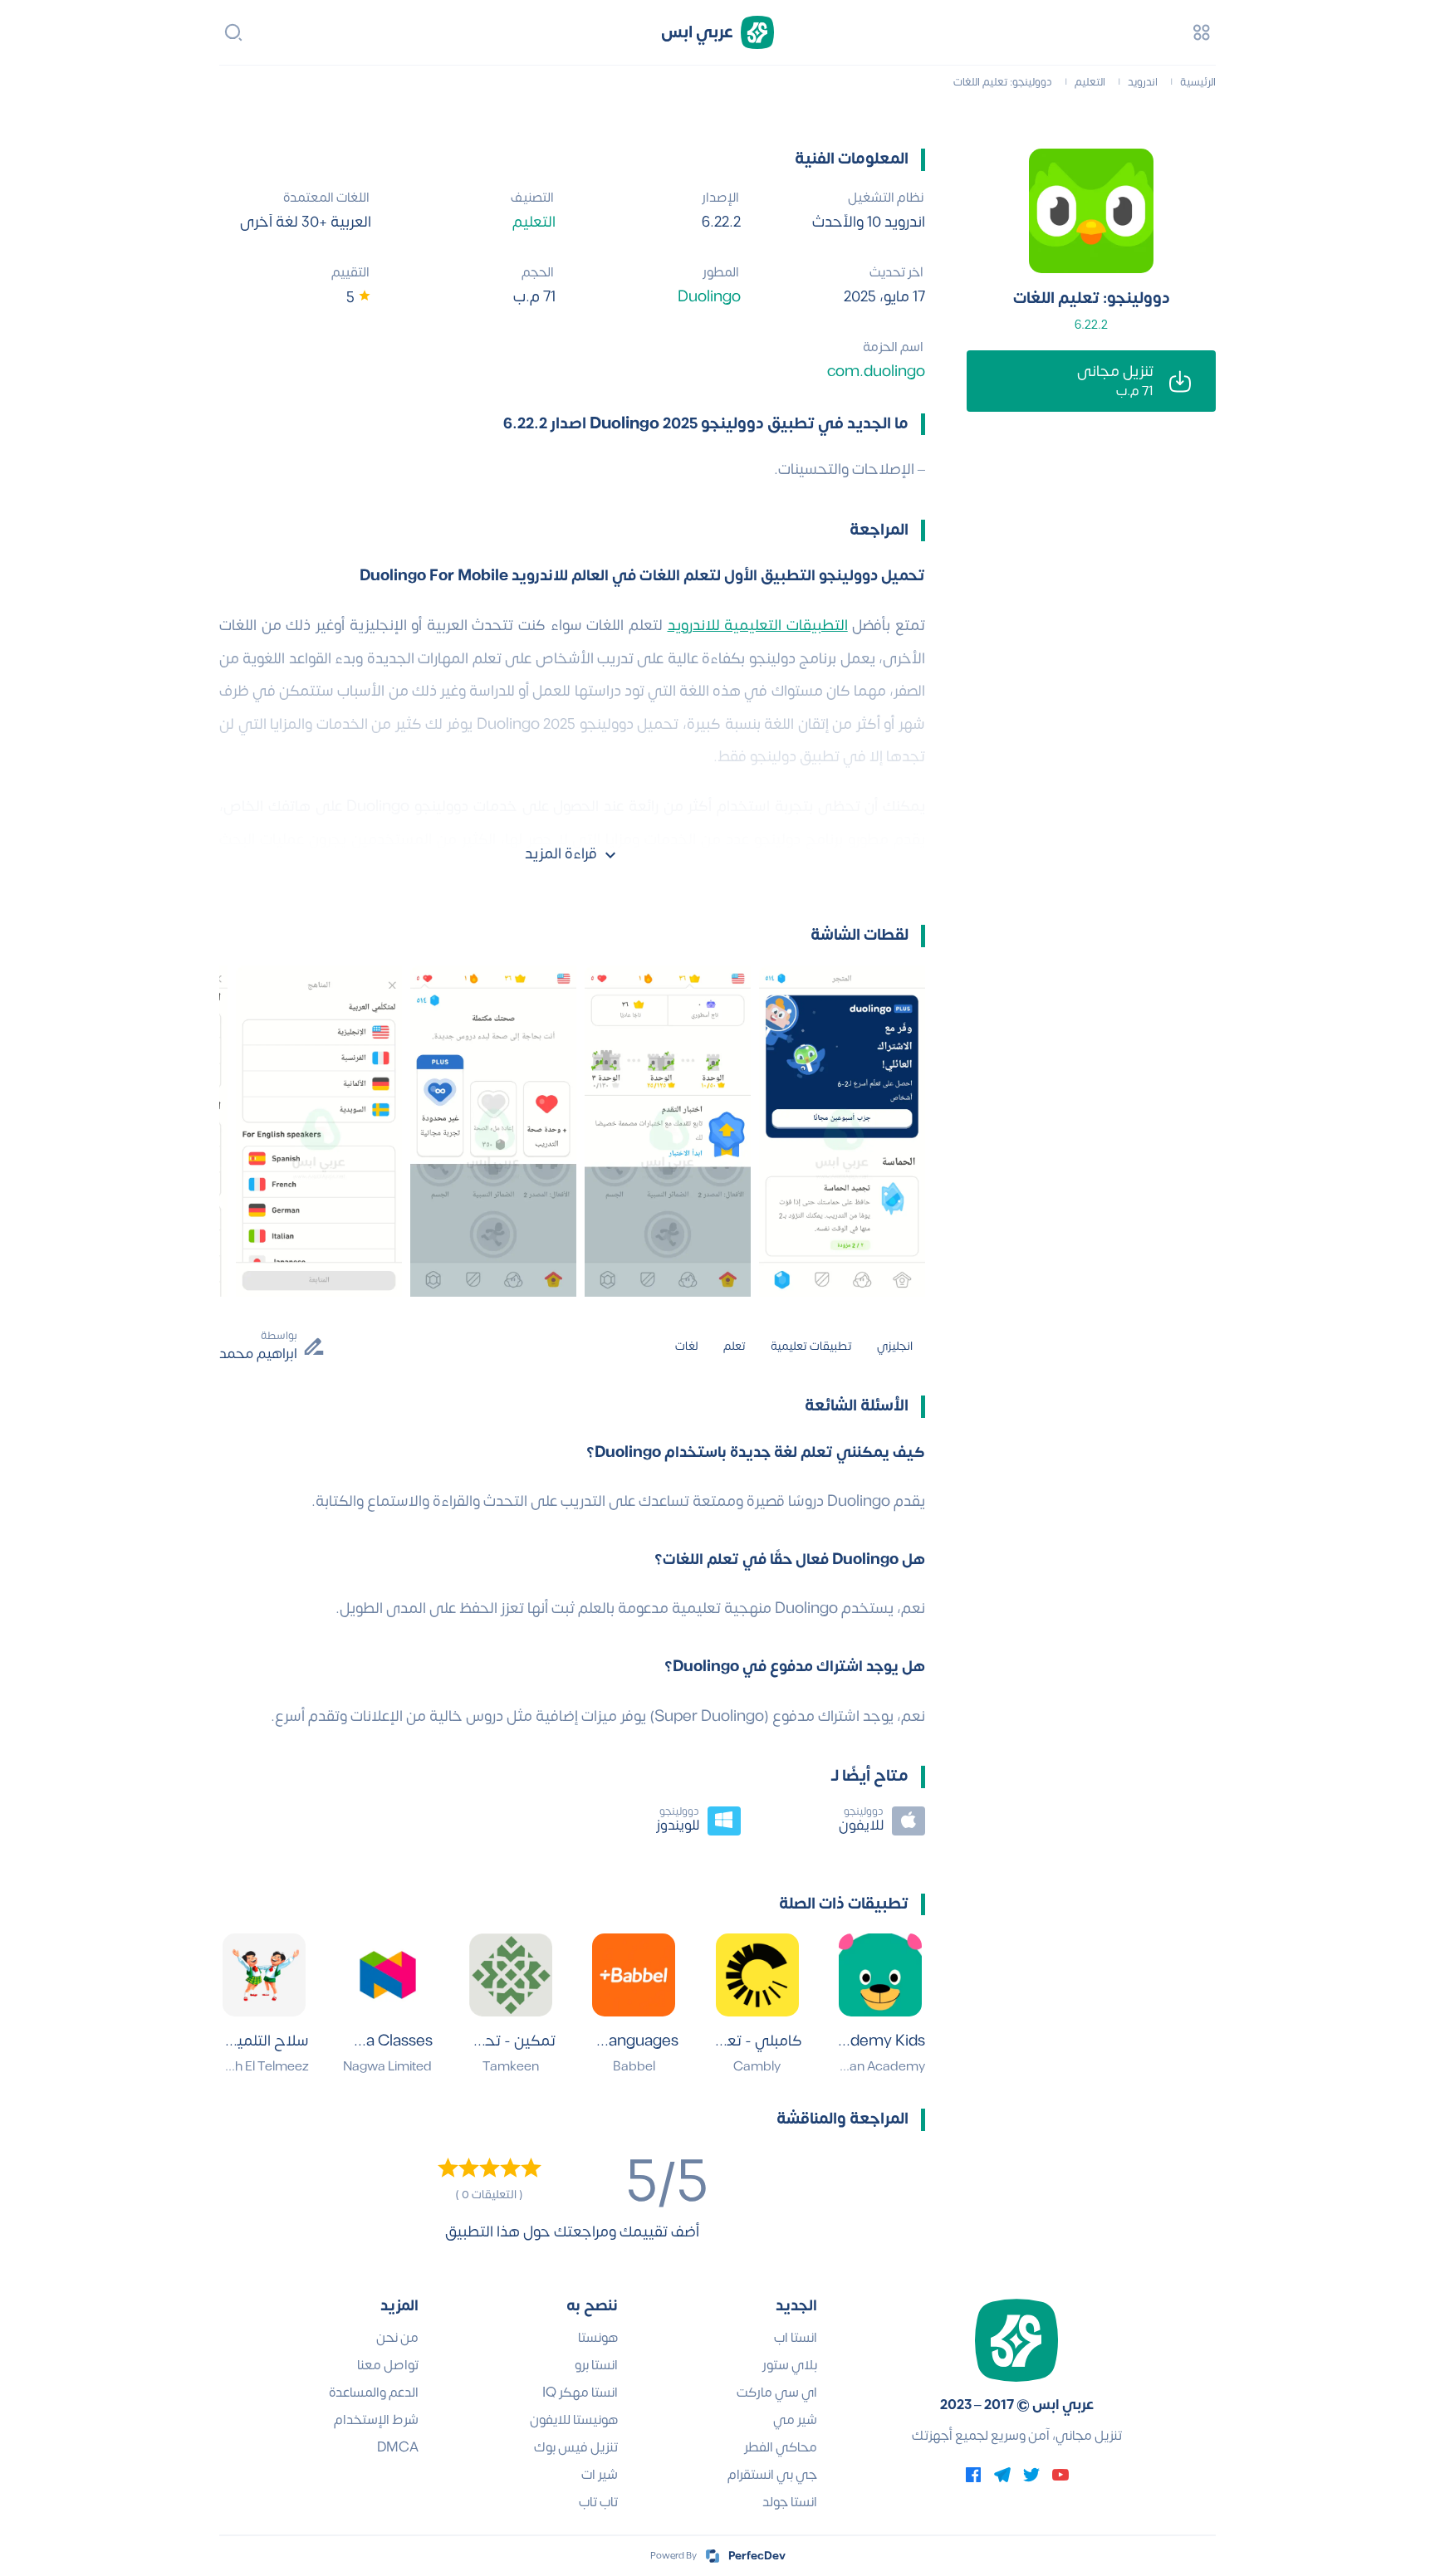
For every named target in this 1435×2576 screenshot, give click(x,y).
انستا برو (596, 2365)
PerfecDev (757, 2556)
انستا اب (796, 2338)
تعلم (735, 1346)
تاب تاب (598, 2502)
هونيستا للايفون (574, 2420)
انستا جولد (790, 2502)
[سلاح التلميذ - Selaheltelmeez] (264, 1975)
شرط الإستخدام (376, 2420)
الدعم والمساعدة (374, 2393)
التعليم (534, 222)
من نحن (397, 2338)
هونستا (598, 2338)
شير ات (600, 2475)
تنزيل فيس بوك (576, 2447)
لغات (687, 1346)
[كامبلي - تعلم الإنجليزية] (757, 1975)
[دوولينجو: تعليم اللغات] (1091, 211)
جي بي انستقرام (772, 2475)
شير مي (795, 2420)
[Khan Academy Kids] (880, 1975)
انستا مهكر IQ (580, 2393)
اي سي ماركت (777, 2393)
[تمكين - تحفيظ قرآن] (511, 1975)
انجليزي (895, 1346)
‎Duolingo (709, 297)
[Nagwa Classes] (388, 1975)
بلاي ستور (790, 2365)
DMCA (398, 2447)
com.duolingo (876, 371)
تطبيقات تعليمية (811, 1346)
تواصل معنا (388, 2365)
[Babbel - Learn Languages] (634, 1975)
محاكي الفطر (781, 2447)
